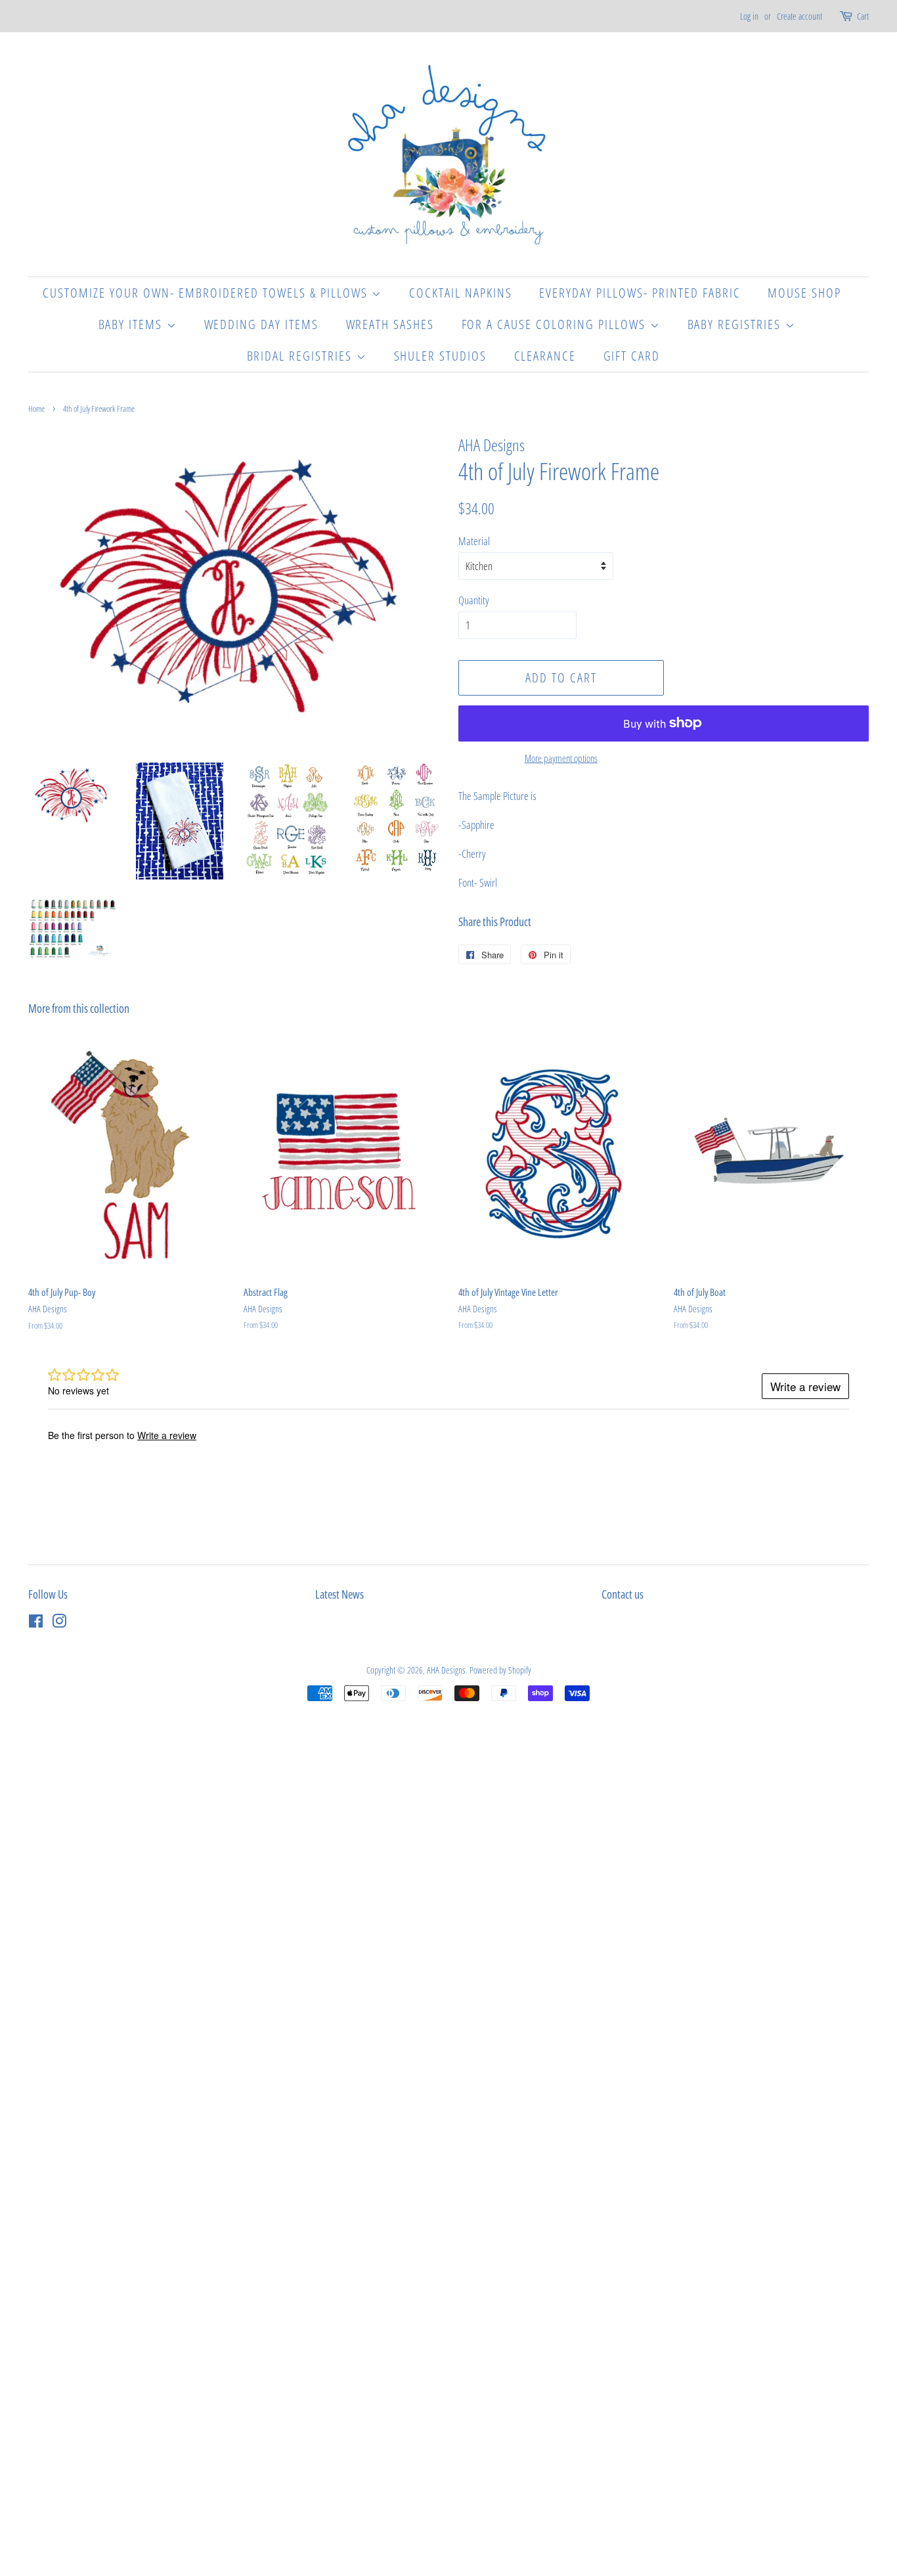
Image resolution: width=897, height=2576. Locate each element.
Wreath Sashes (390, 324)
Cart (863, 16)
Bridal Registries (302, 356)
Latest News (339, 1594)
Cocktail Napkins (461, 293)
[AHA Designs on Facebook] (36, 1623)
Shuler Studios (441, 356)
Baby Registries (736, 324)
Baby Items (133, 324)
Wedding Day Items (262, 324)
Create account (799, 16)
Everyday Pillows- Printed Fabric (640, 293)
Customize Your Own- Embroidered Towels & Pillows (207, 293)
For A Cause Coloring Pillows (556, 324)
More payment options (561, 758)
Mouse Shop (804, 293)
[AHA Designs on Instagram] (59, 1623)
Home (36, 409)
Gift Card (632, 356)
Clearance (545, 356)
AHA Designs (446, 1670)
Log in (749, 16)
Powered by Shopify (500, 1670)
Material (474, 541)
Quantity (474, 600)
